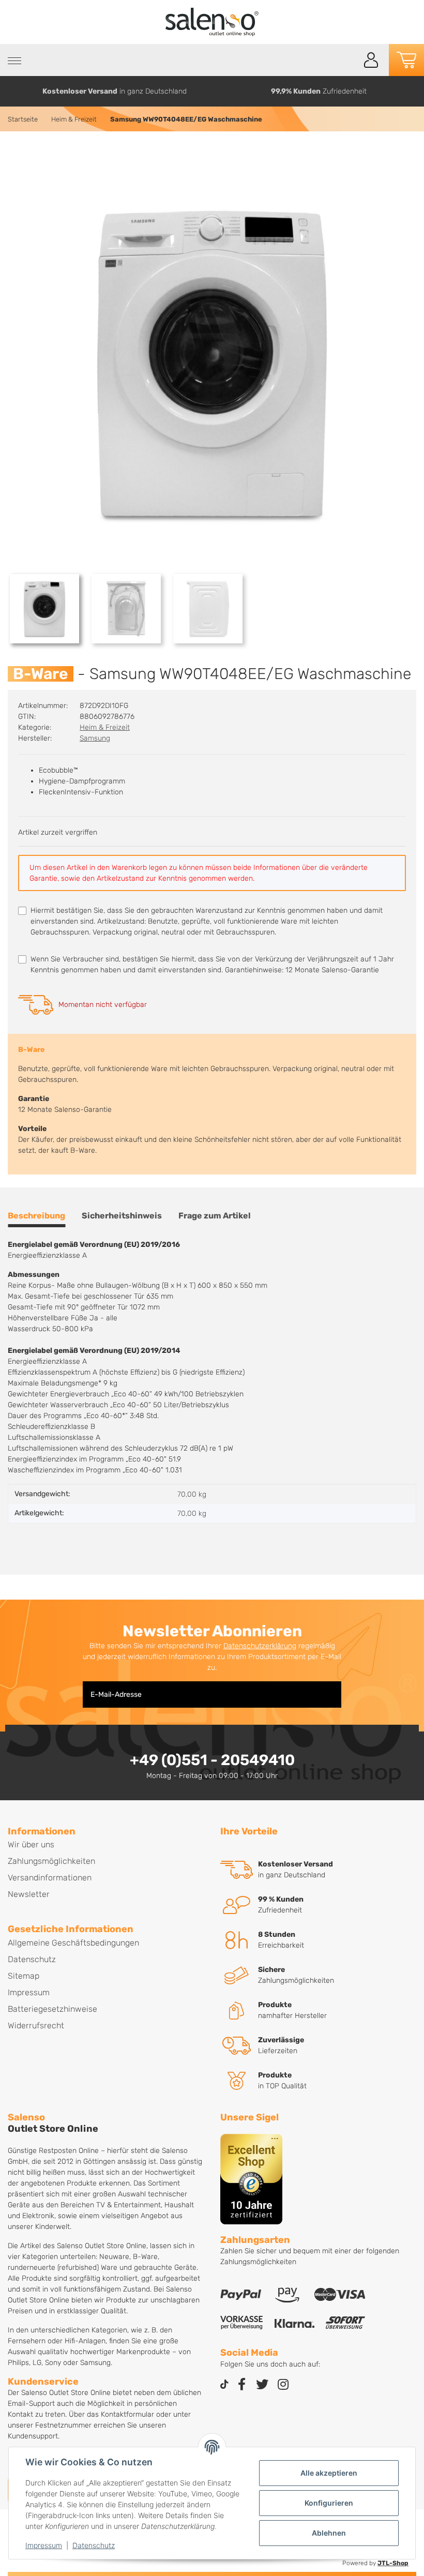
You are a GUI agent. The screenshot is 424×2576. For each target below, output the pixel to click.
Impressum (44, 2545)
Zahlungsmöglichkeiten (51, 1861)
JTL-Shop (393, 2563)
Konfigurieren (329, 2503)
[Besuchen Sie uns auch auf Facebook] (241, 2385)
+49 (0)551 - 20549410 (212, 1760)
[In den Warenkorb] (16, 154)
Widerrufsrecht (36, 2025)
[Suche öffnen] (348, 60)
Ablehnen (329, 2533)
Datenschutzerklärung (260, 1646)
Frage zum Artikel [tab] (215, 1216)
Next (412, 91)
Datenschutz (94, 2545)
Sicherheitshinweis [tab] (122, 1216)
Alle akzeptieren (329, 2473)
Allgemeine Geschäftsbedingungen (73, 1943)
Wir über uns (31, 1844)
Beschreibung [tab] (36, 1216)
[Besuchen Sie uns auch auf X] (262, 2385)
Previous (12, 91)
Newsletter (29, 1894)
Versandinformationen (50, 1878)
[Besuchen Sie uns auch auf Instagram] (283, 2385)
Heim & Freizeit (105, 727)
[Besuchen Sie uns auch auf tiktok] (224, 2385)
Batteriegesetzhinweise (52, 2009)
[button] (371, 60)
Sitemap (24, 1976)
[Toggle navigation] (14, 61)
